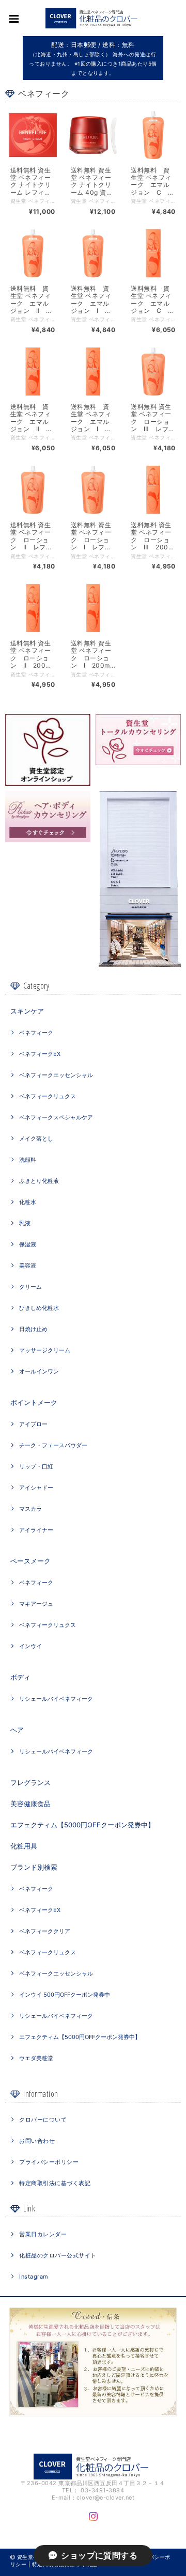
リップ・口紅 (36, 1466)
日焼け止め (33, 1329)
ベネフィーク (36, 1033)
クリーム (30, 1287)
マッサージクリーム (45, 1350)
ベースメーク (30, 1561)
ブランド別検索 (34, 1867)
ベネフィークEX (40, 1054)
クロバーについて (43, 2120)
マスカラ (30, 1509)
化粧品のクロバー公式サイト (58, 2255)
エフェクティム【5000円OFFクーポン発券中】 (82, 1825)
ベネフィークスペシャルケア (56, 1117)
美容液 (28, 1266)
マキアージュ (36, 1604)
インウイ (30, 1646)
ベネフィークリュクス (48, 1096)
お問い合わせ (37, 2141)
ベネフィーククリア (45, 1931)
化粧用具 (24, 1846)
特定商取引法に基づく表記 (55, 2183)
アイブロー (33, 1424)
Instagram (34, 2277)
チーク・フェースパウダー (53, 1445)
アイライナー (36, 1530)
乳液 (25, 1223)
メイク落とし (36, 1139)
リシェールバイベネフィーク (56, 1699)
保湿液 (28, 1244)
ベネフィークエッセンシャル (56, 1075)
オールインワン (39, 1371)
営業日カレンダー (43, 2234)
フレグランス (30, 1782)
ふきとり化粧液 (39, 1181)
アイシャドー (36, 1488)
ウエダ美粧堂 (36, 2058)
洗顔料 (28, 1160)
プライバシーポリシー (49, 2162)
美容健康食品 (30, 1804)
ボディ (20, 1677)
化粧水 (28, 1202)
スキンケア (27, 1011)
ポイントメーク (34, 1402)
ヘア (17, 1730)
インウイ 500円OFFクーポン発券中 (65, 1995)
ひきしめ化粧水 (39, 1308)
